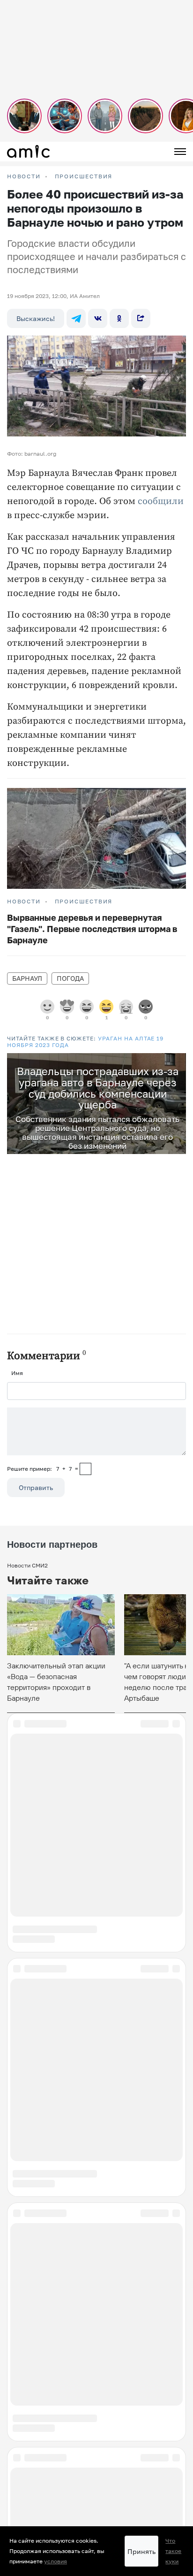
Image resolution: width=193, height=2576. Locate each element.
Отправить (36, 1487)
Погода (70, 978)
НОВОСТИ (24, 176)
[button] (178, 1062)
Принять (141, 2551)
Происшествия (84, 176)
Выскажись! (36, 318)
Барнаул (27, 978)
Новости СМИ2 (27, 1565)
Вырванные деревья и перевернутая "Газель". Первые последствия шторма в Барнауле (92, 929)
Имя (17, 1373)
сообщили (161, 501)
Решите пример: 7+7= (43, 1469)
